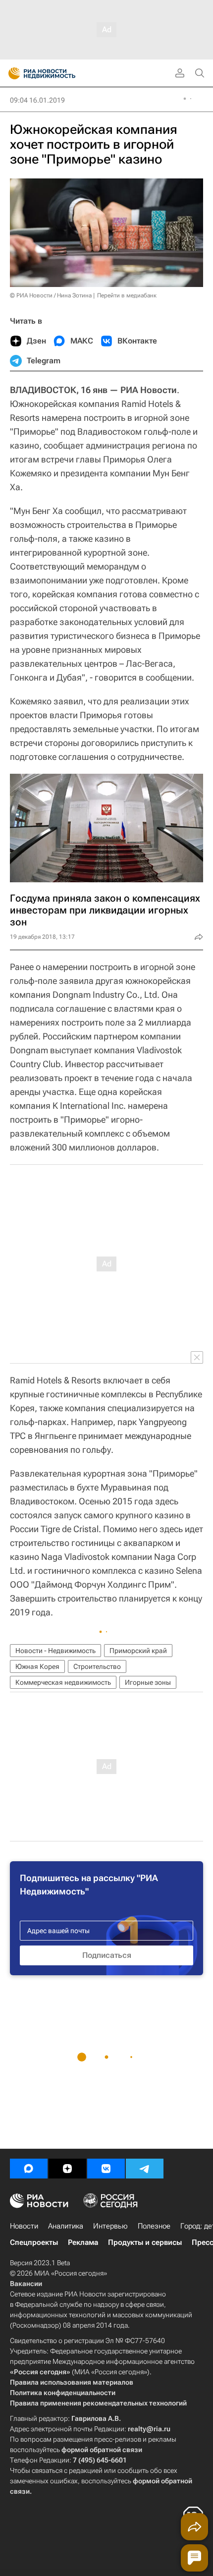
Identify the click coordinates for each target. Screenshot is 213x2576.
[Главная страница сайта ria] (11, 73)
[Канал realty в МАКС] (29, 2169)
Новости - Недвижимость (55, 1651)
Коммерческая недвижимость (63, 1682)
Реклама (83, 2242)
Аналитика (66, 2226)
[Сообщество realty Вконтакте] (106, 2169)
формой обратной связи (102, 2450)
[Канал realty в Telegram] (145, 2169)
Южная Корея (37, 1666)
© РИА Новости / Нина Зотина (51, 295)
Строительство (97, 1666)
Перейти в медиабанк (127, 295)
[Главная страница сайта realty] (59, 73)
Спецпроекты (34, 2242)
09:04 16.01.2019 (37, 100)
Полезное (154, 2226)
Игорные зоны (148, 1682)
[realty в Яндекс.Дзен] (67, 2169)
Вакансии (26, 2284)
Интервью (110, 2226)
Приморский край (138, 1651)
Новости (24, 2226)
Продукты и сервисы (145, 2242)
